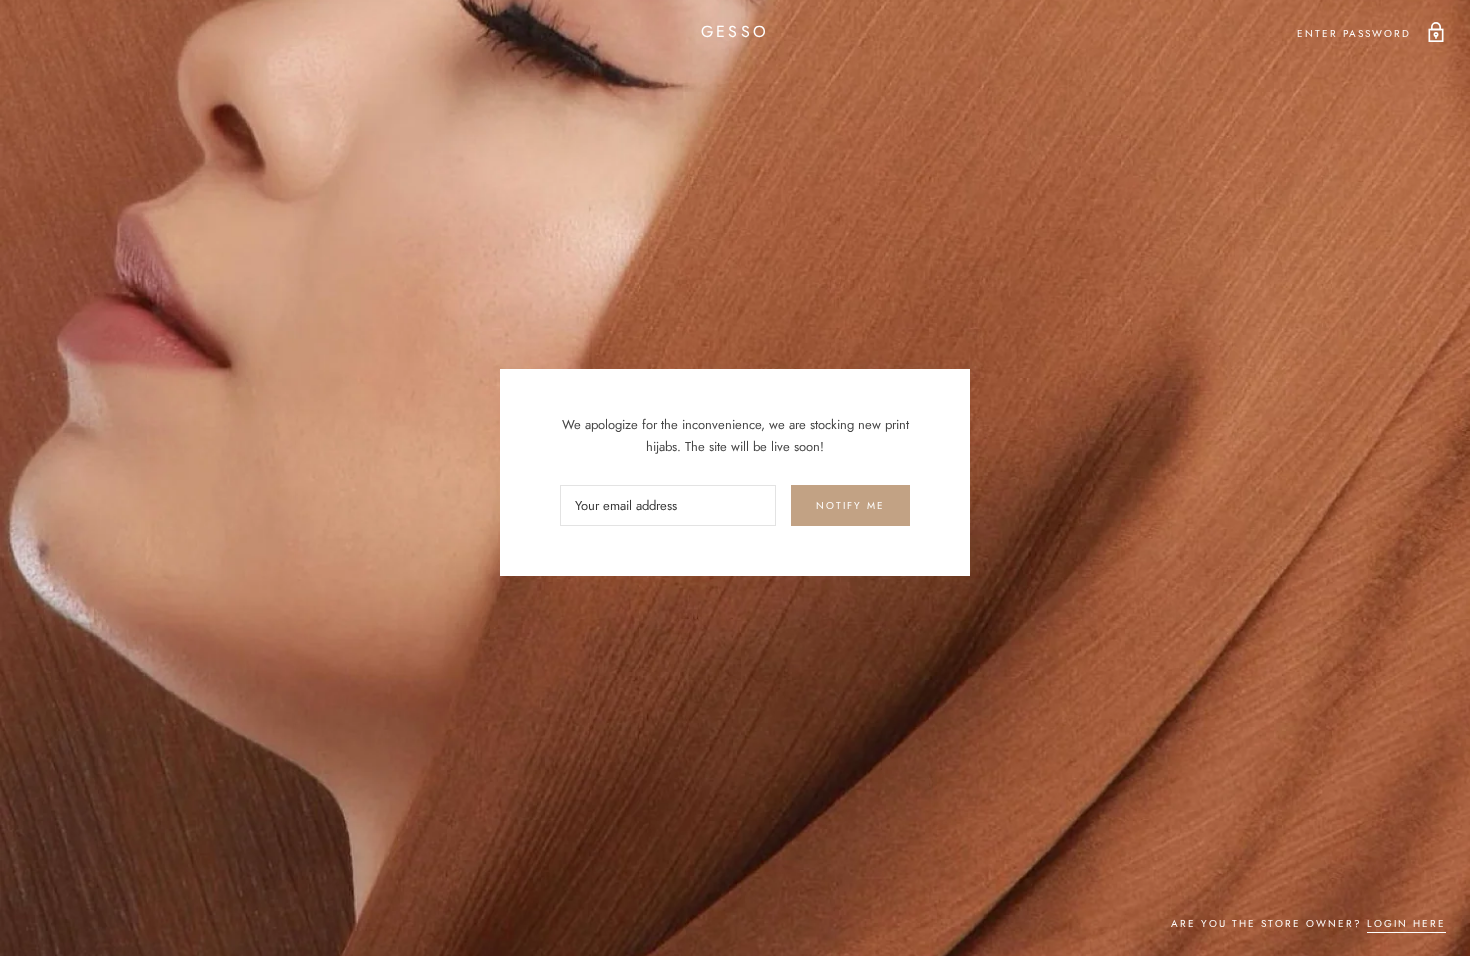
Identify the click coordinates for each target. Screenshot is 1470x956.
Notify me (850, 505)
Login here (1406, 923)
